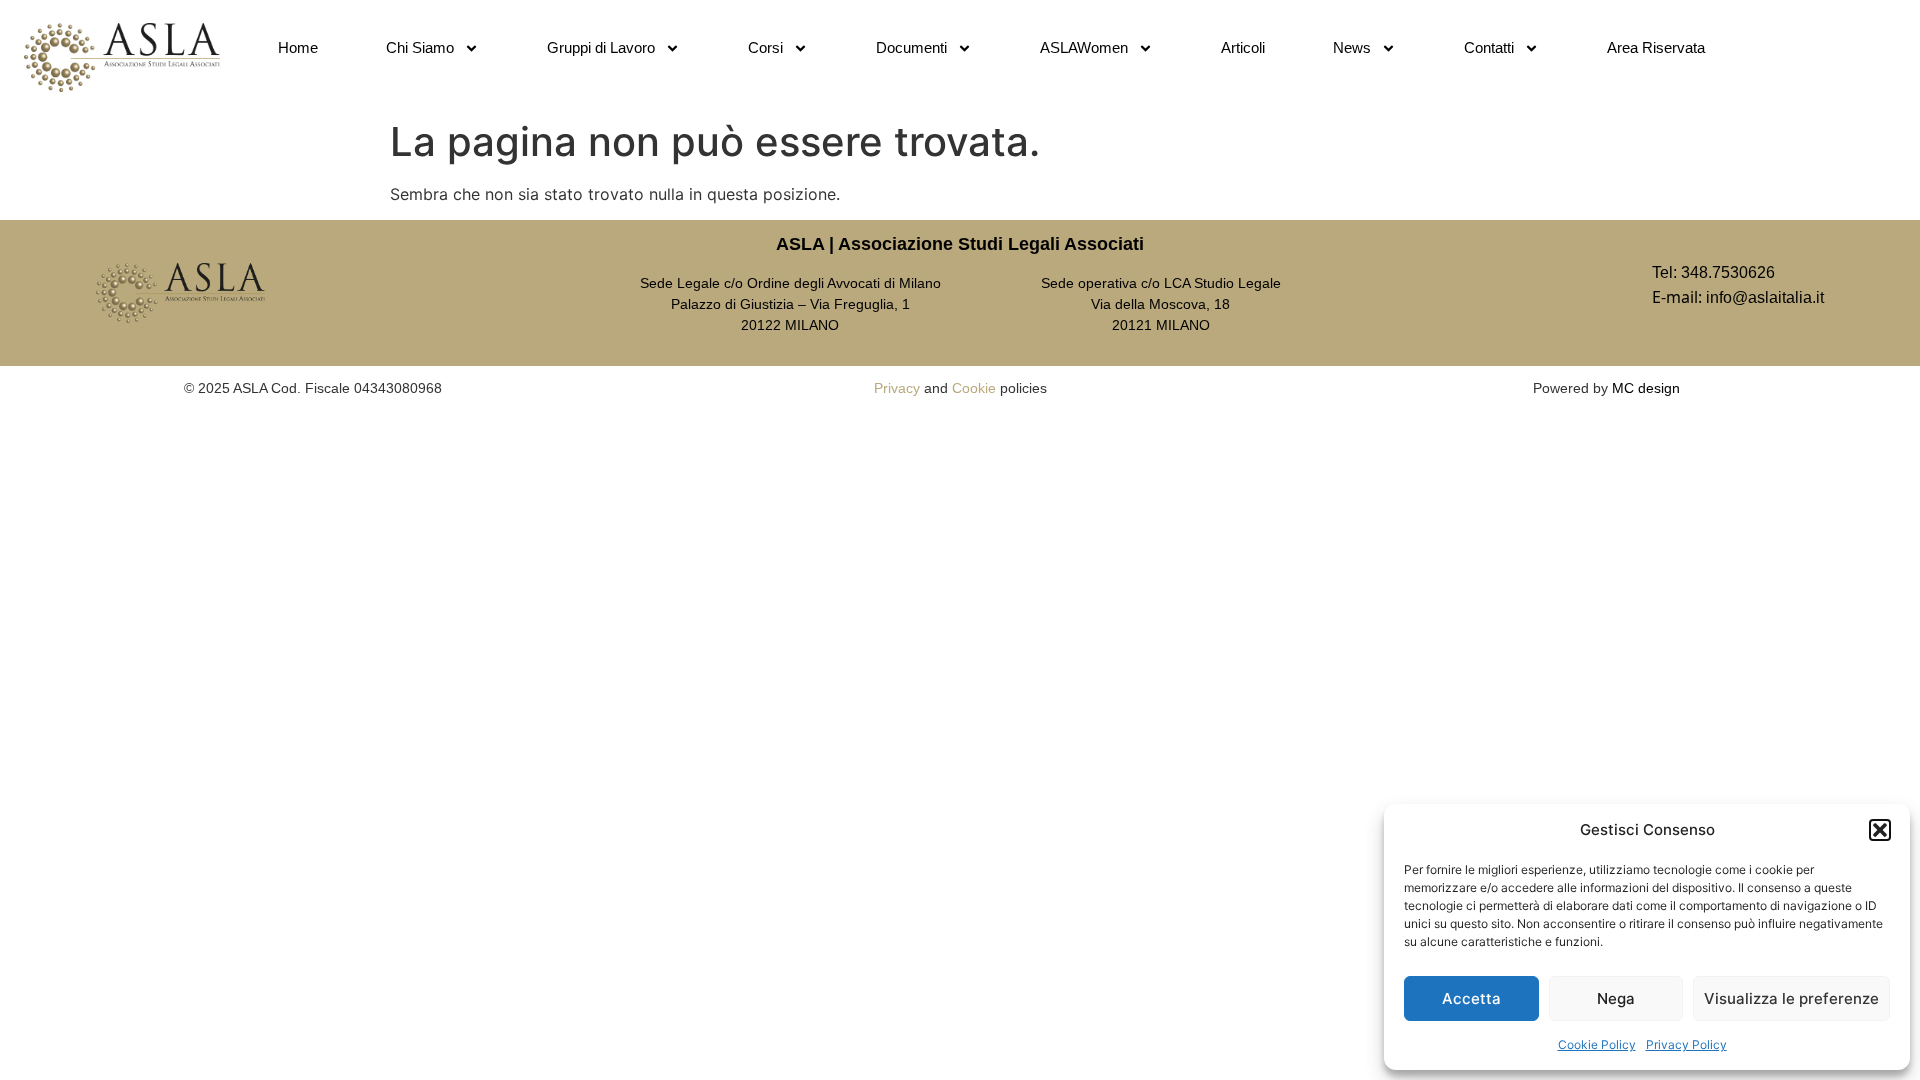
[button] (1880, 830)
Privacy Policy (1686, 1044)
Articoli (1243, 47)
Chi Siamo (420, 47)
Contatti (1489, 47)
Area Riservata (1656, 47)
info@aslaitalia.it (1765, 297)
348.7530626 (1728, 272)
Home (298, 47)
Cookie (974, 388)
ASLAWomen (1084, 47)
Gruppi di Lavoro (601, 47)
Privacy (897, 388)
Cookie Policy (1597, 1044)
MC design (1646, 388)
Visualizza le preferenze (1791, 998)
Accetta (1471, 998)
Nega (1616, 998)
